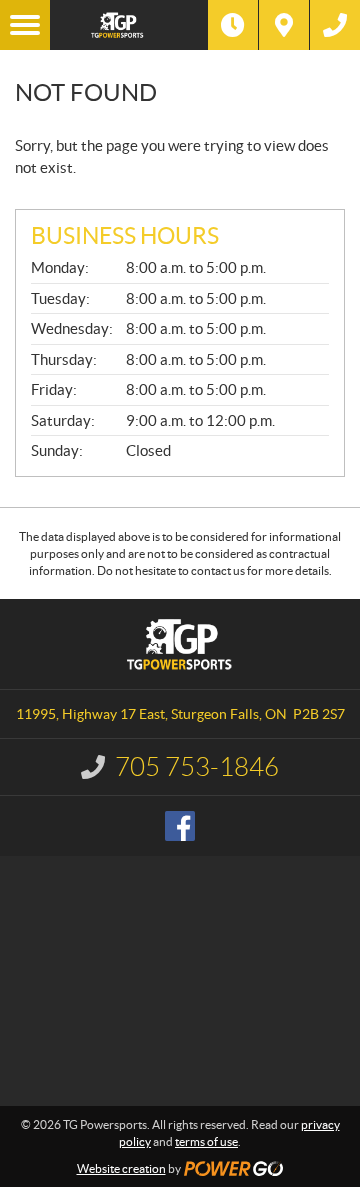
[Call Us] (335, 25)
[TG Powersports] (129, 25)
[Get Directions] (284, 25)
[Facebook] (180, 826)
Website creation (121, 1168)
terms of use (206, 1141)
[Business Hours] (233, 25)
